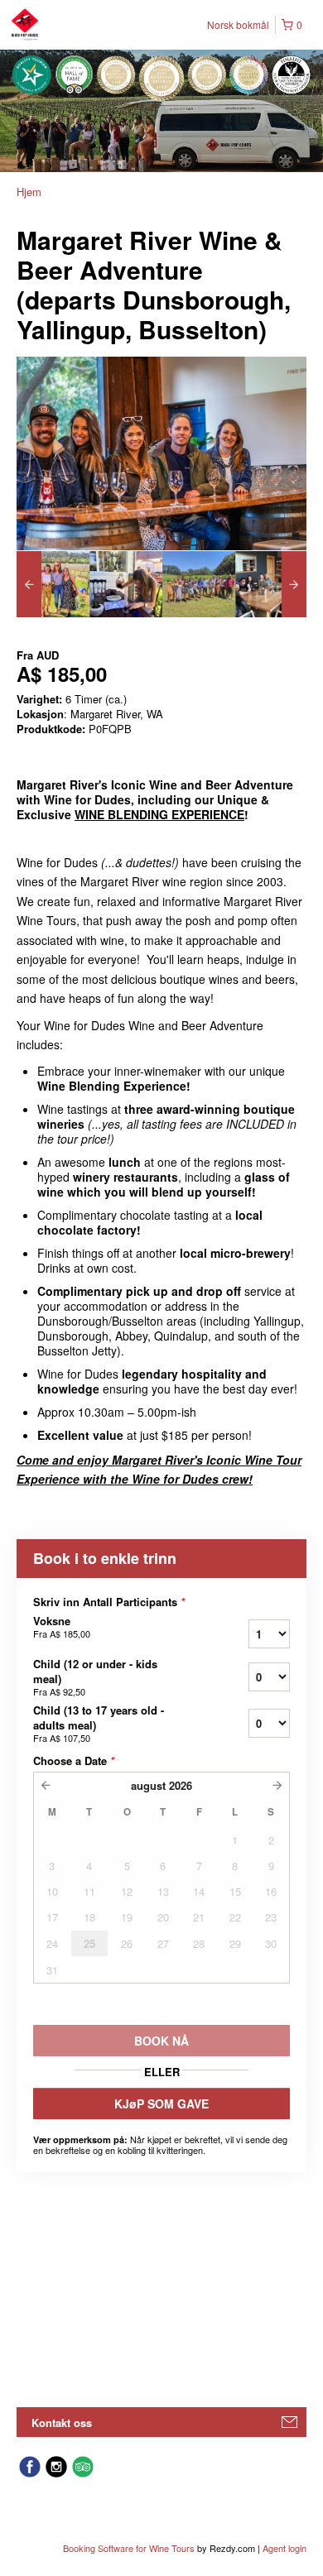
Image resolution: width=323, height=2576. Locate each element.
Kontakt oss (62, 2422)
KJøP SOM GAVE (161, 2103)
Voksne (62, 1627)
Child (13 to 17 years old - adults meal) (99, 1724)
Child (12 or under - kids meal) (95, 1677)
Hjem (29, 192)
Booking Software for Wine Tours (130, 2548)
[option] (53, 584)
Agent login (284, 2548)
